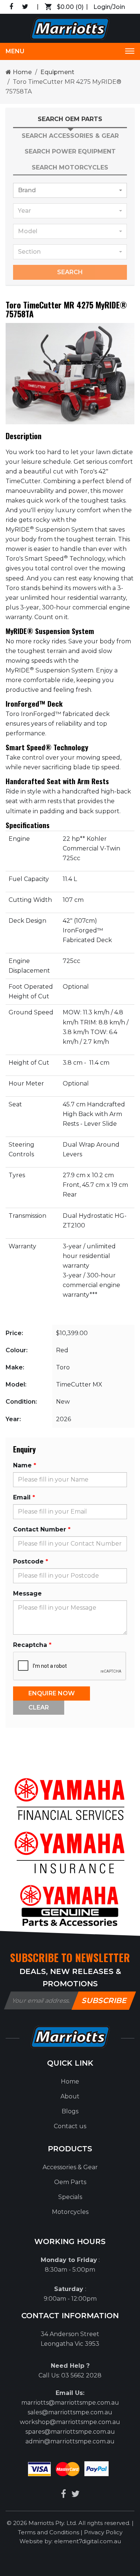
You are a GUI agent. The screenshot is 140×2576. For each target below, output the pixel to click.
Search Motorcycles (70, 167)
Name (22, 1465)
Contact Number (40, 1529)
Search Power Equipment (70, 151)
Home (21, 72)
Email (22, 1497)
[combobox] (70, 190)
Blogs (70, 2111)
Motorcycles (70, 2212)
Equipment (57, 72)
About (70, 2096)
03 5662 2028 (81, 2375)
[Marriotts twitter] (75, 2494)
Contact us (70, 2126)
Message (27, 1593)
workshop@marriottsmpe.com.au (70, 2422)
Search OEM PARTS (70, 119)
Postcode (28, 1561)
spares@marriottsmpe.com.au (70, 2432)
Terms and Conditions (49, 2532)
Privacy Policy (103, 2532)
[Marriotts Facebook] (63, 2494)
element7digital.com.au (88, 2541)
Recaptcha (30, 1645)
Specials (70, 2197)
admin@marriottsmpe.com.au (70, 2441)
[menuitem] (70, 2082)
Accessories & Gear (70, 2167)
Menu (15, 51)
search (70, 272)
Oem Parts (70, 2182)
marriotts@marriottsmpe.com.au (70, 2403)
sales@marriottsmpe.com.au (70, 2412)
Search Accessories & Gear (70, 136)
